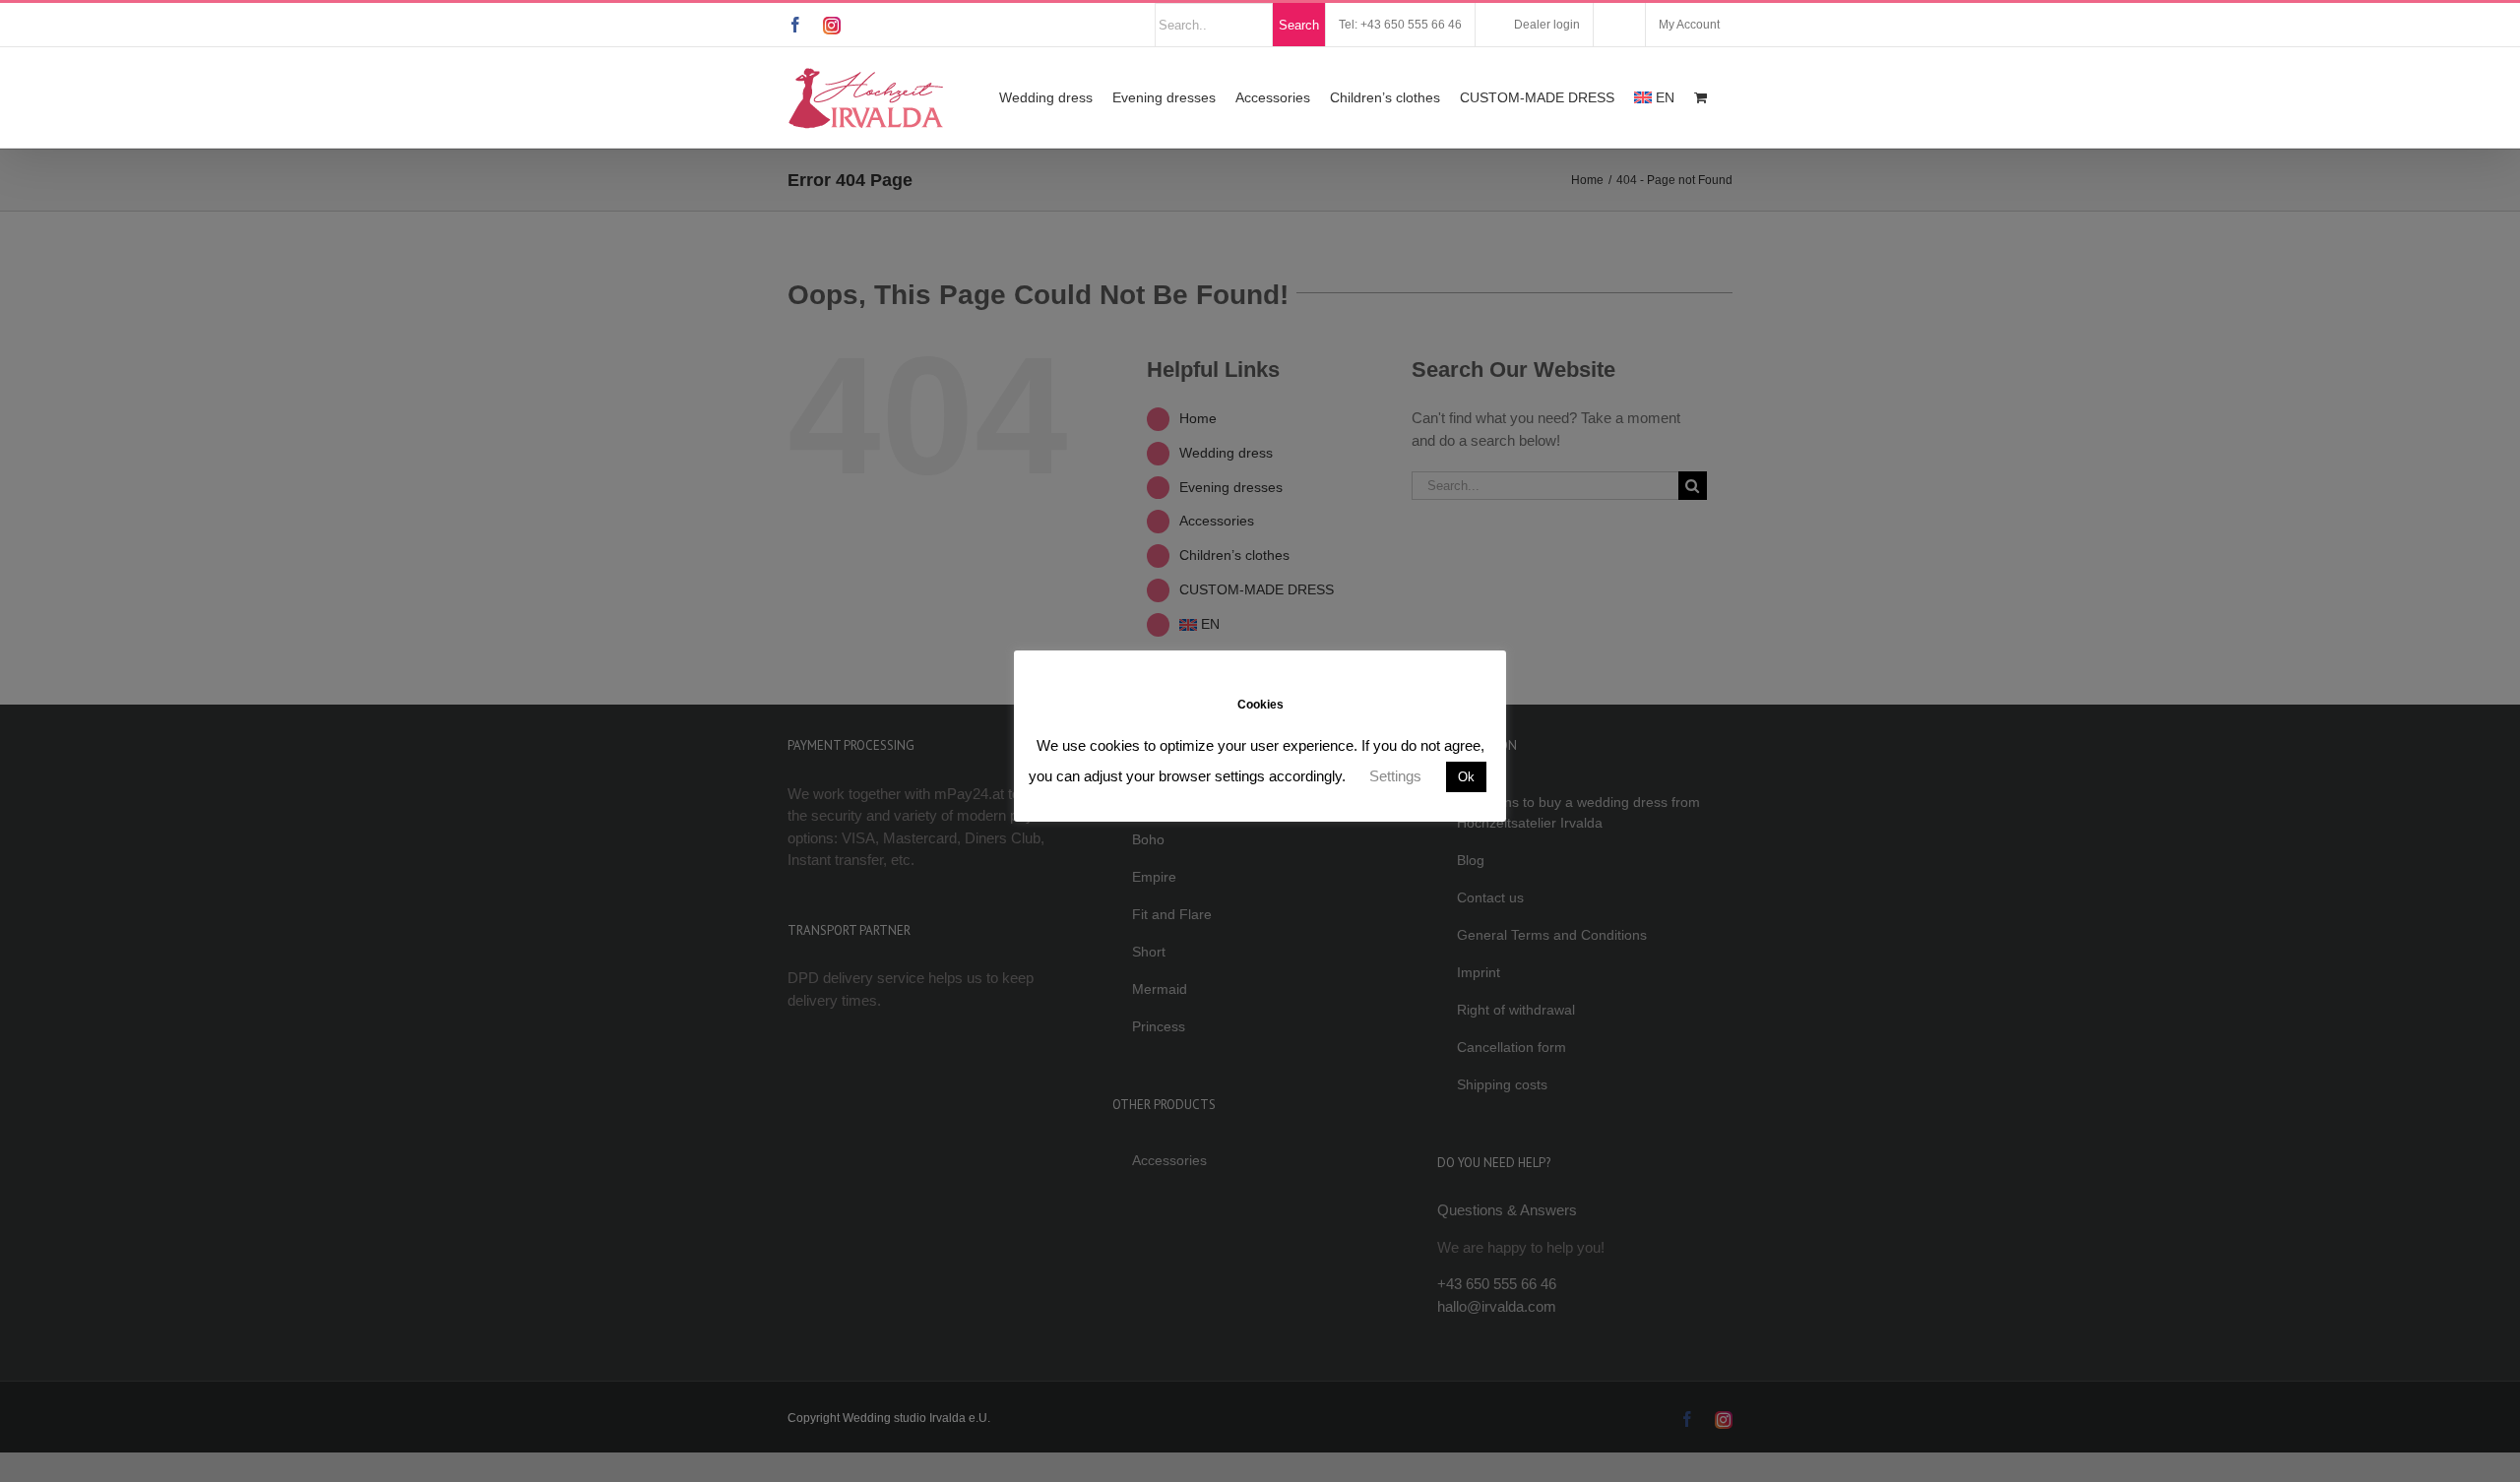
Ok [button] (1466, 777)
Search (1299, 25)
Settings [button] (1395, 776)
